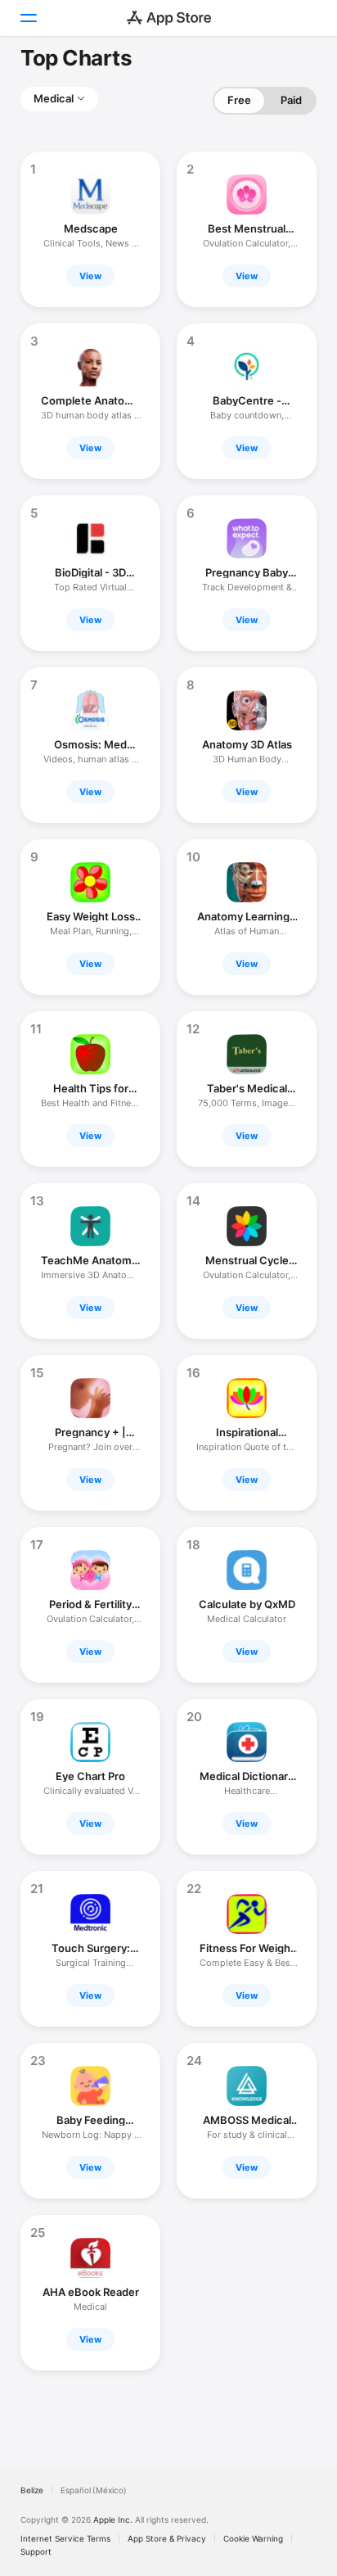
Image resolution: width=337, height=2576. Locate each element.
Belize (32, 2490)
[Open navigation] (28, 18)
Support (36, 2551)
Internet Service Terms (65, 2538)
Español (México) (94, 2490)
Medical (54, 98)
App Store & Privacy (167, 2538)
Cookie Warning (253, 2538)
